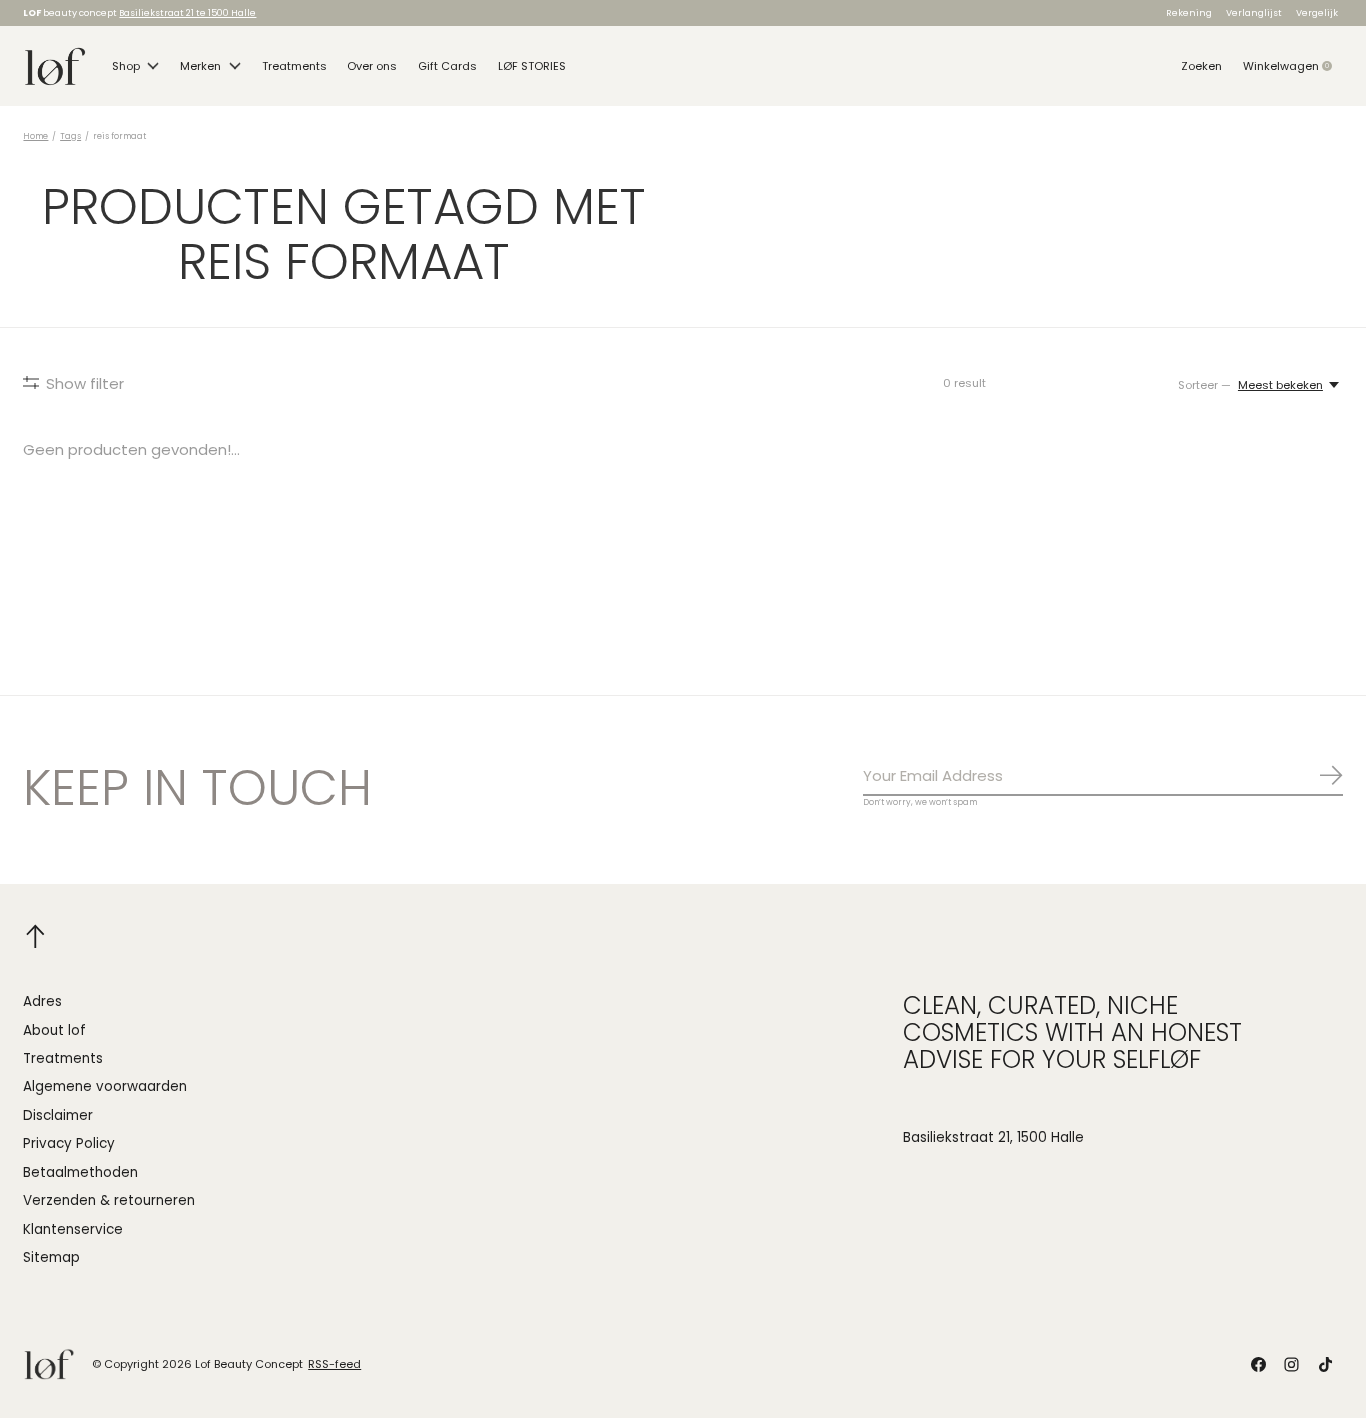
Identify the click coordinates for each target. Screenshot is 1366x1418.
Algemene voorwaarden (105, 1086)
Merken (200, 66)
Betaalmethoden (80, 1172)
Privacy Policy (69, 1143)
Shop (126, 66)
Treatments (294, 66)
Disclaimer (58, 1115)
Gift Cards (447, 66)
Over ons (372, 66)
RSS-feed (334, 1364)
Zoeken (1201, 66)
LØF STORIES (532, 66)
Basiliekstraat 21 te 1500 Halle (187, 12)
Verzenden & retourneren (109, 1200)
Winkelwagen (1293, 66)
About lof (54, 1030)
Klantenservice (73, 1229)
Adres (42, 1001)
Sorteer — (1204, 385)
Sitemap (51, 1257)
